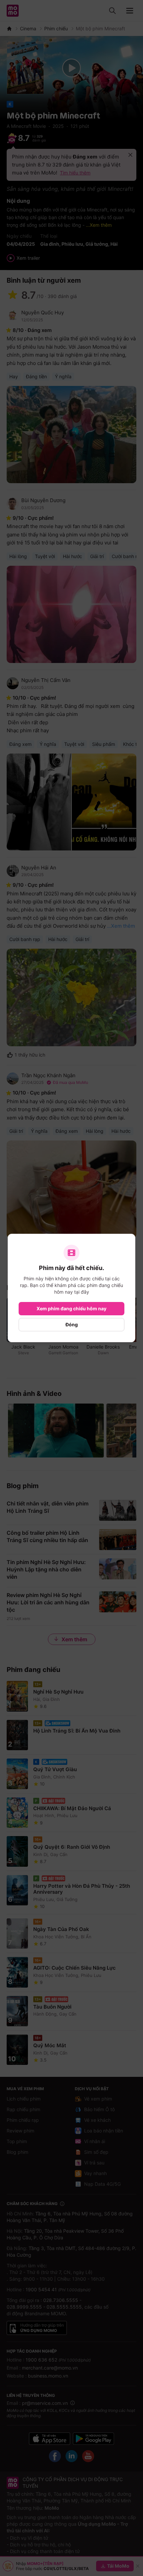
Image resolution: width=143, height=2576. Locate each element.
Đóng (72, 1324)
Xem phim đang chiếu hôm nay (71, 1308)
